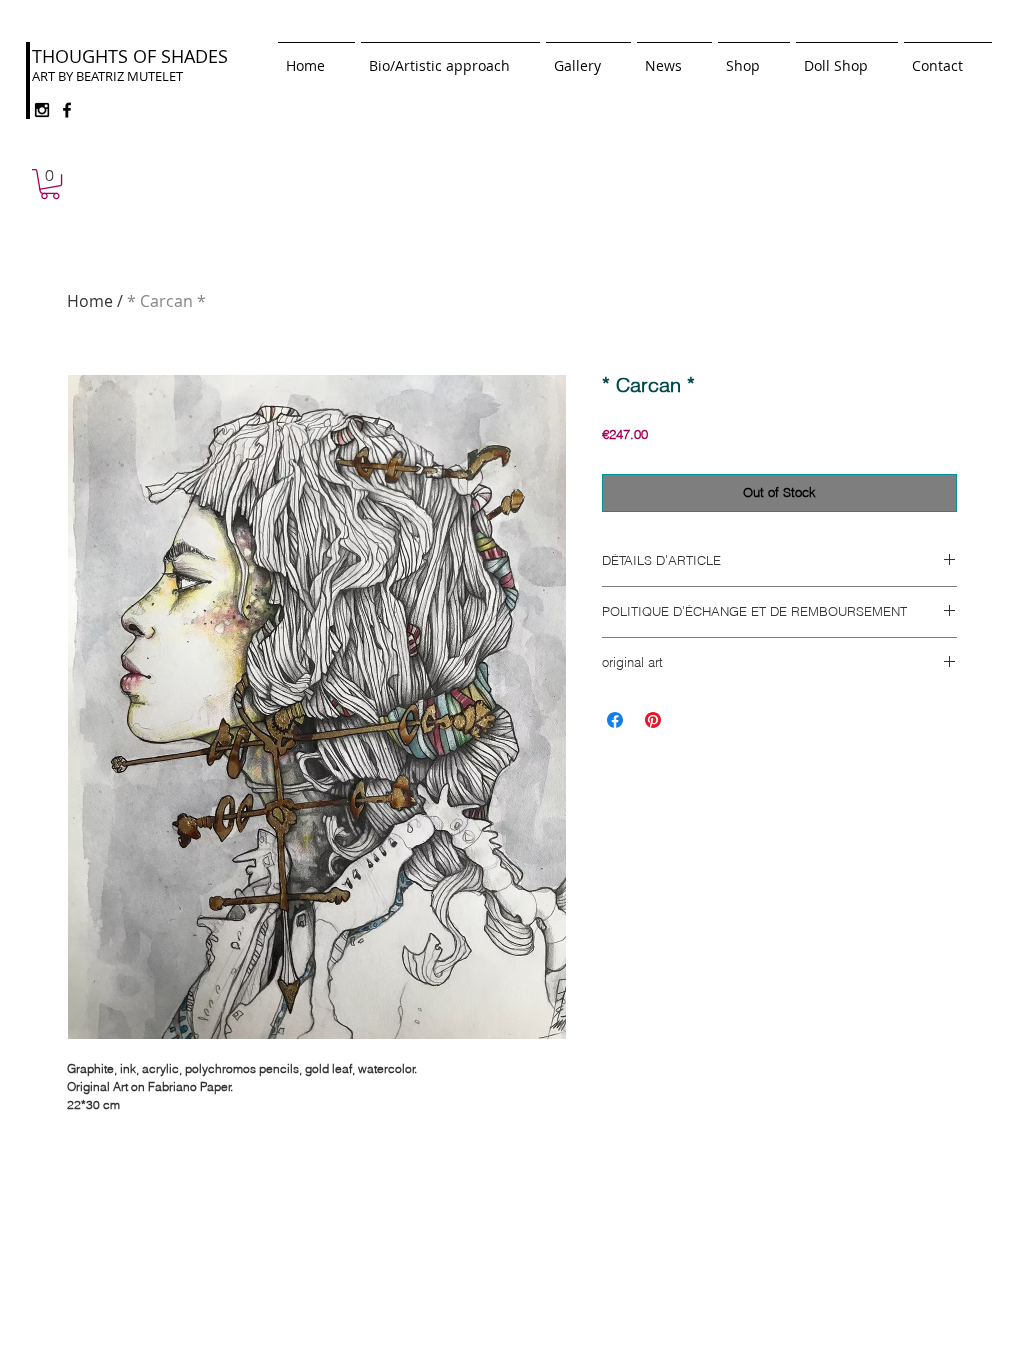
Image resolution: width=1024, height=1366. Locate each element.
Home (90, 301)
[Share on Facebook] (615, 720)
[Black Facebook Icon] (67, 110)
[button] (50, 184)
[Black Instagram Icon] (42, 110)
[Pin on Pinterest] (653, 720)
